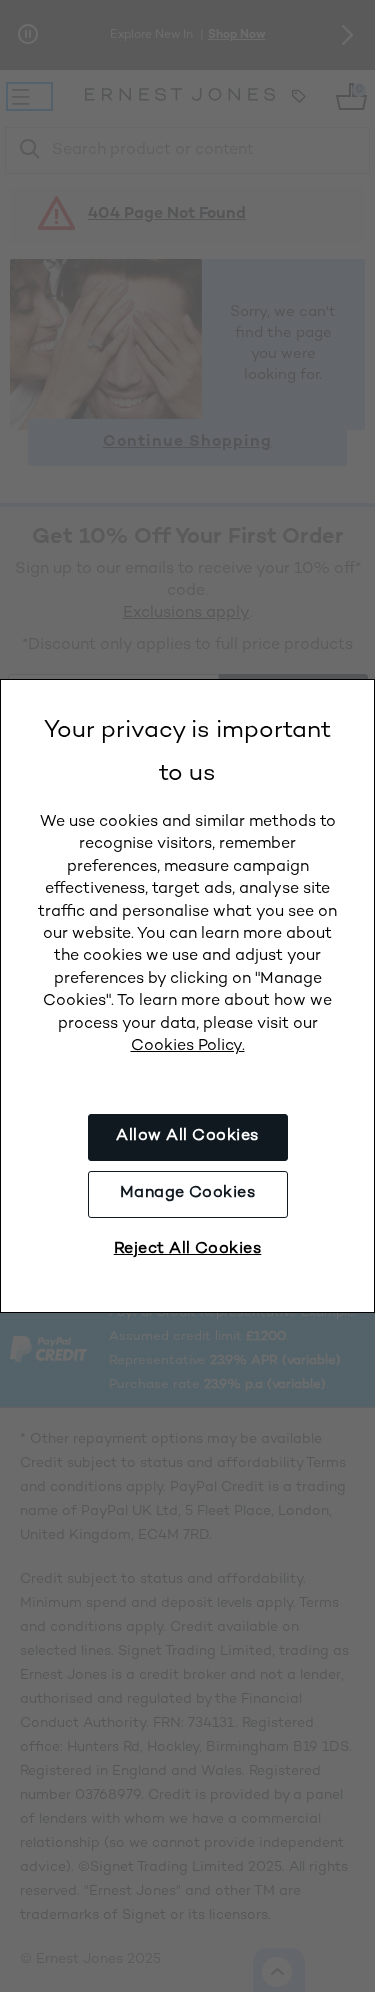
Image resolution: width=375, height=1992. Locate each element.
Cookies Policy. (188, 1046)
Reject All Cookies (188, 1249)
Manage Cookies (188, 1193)
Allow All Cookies (187, 1136)
